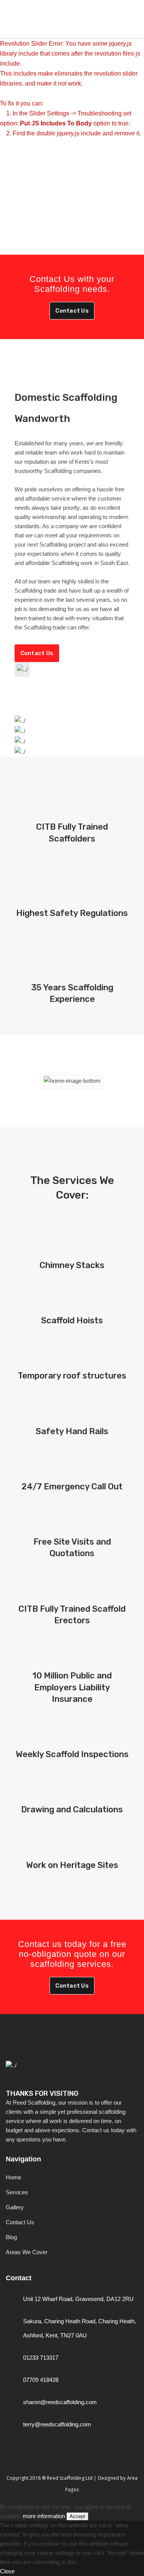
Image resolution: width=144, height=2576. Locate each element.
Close (7, 2571)
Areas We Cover (27, 2252)
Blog (11, 2237)
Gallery (15, 2207)
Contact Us (72, 311)
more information (44, 2516)
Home (13, 2177)
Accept (77, 2516)
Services (17, 2192)
